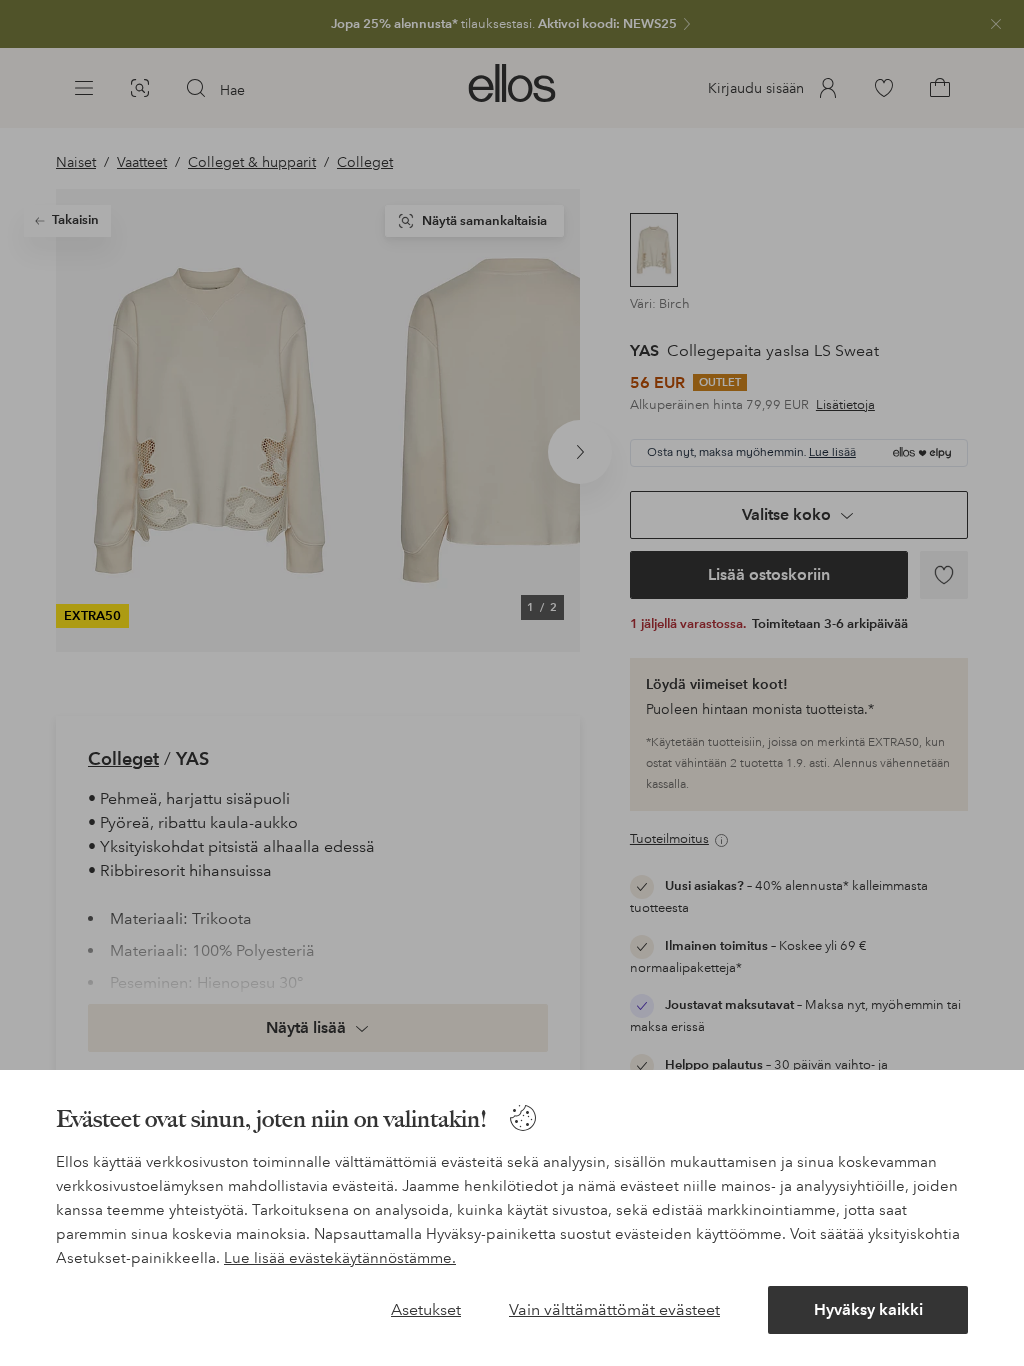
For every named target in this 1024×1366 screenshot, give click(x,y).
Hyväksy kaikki (868, 1309)
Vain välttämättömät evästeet (614, 1309)
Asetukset (426, 1309)
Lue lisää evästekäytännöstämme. (340, 1258)
